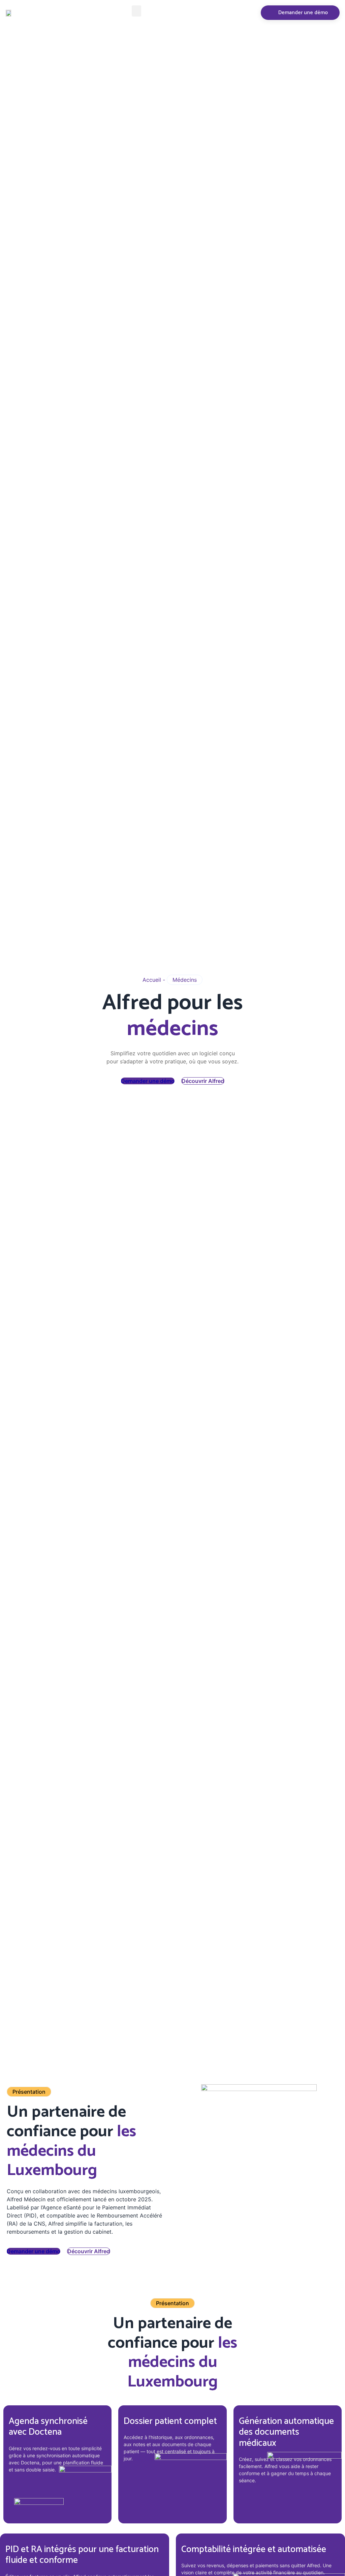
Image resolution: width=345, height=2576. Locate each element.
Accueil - (155, 980)
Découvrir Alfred (203, 1081)
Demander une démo (148, 1081)
